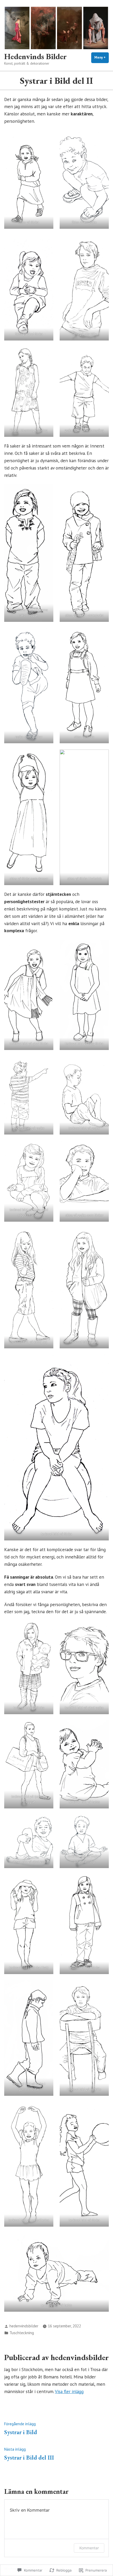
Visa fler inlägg (69, 2391)
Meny (102, 57)
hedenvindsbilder (24, 2326)
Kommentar (89, 2548)
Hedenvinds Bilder (35, 56)
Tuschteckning (22, 2333)
